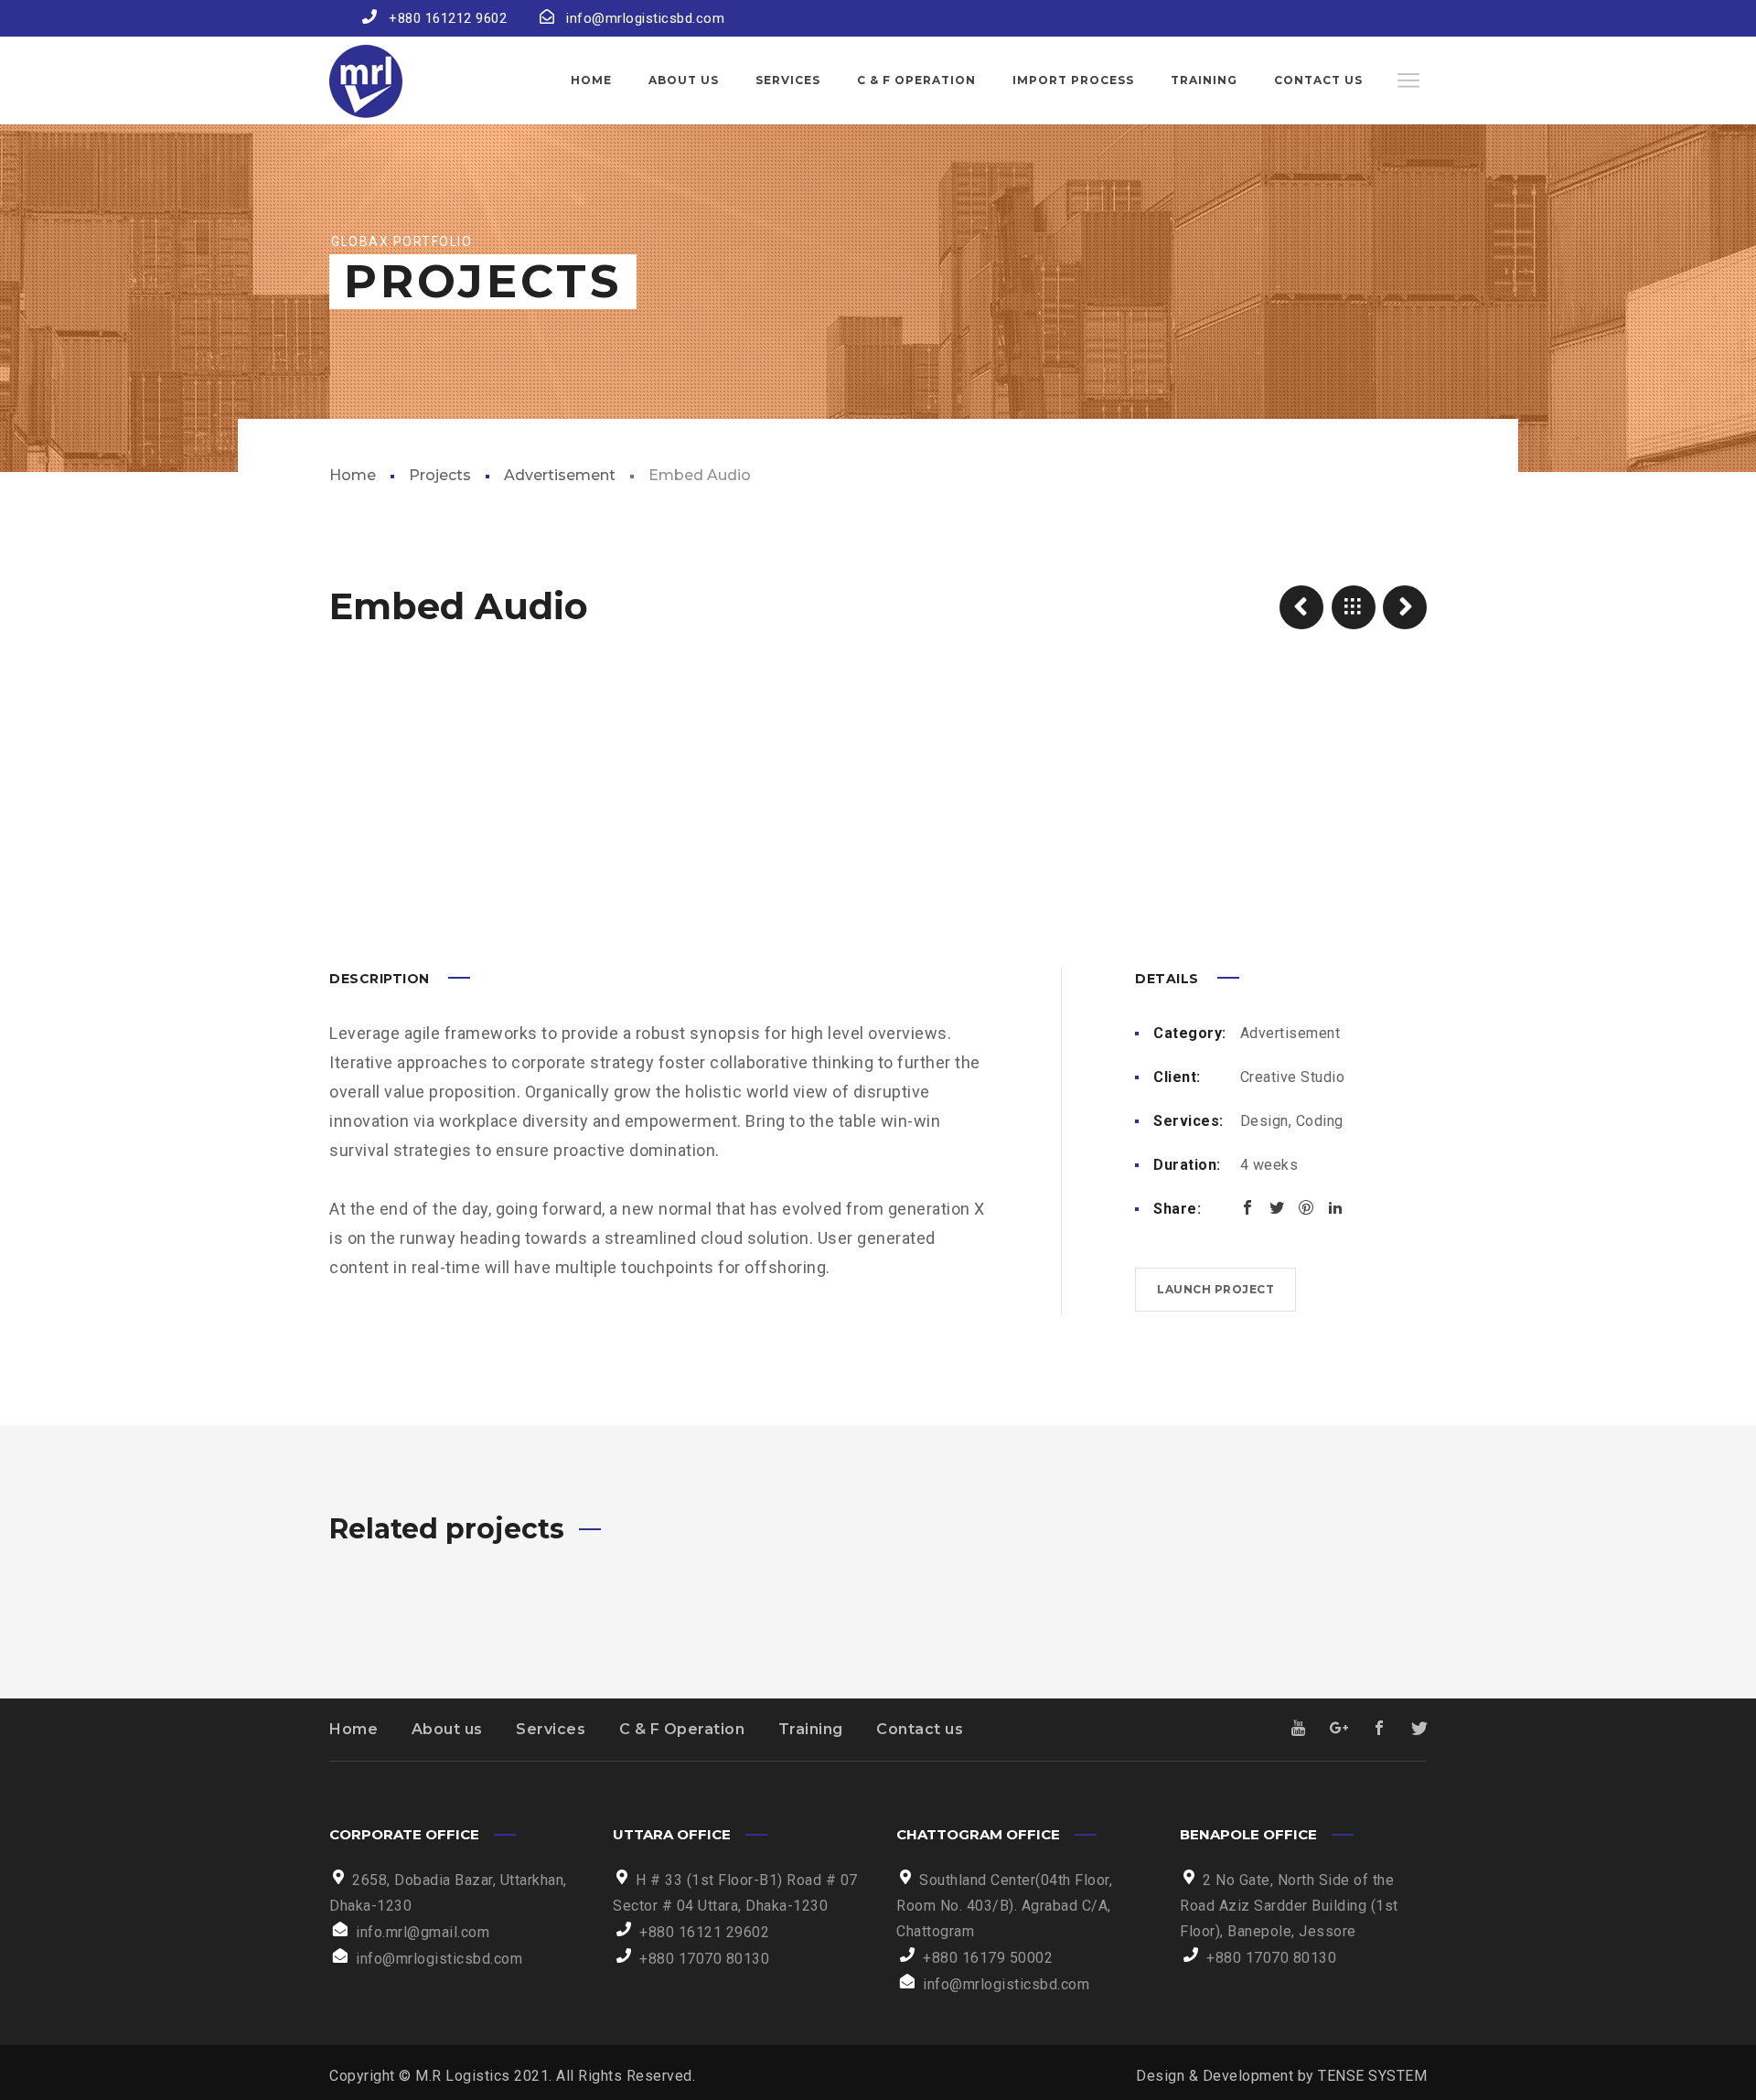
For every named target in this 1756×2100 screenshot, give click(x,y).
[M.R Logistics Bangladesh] (366, 80)
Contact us (920, 1729)
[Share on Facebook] (1247, 1207)
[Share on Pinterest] (1306, 1207)
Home (353, 475)
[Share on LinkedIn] (1335, 1207)
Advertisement (560, 475)
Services (551, 1729)
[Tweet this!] (1277, 1207)
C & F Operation (682, 1729)
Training (811, 1729)
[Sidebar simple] (1405, 607)
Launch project (1215, 1289)
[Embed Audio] (1301, 607)
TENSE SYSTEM (1372, 2076)
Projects (440, 475)
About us (447, 1729)
